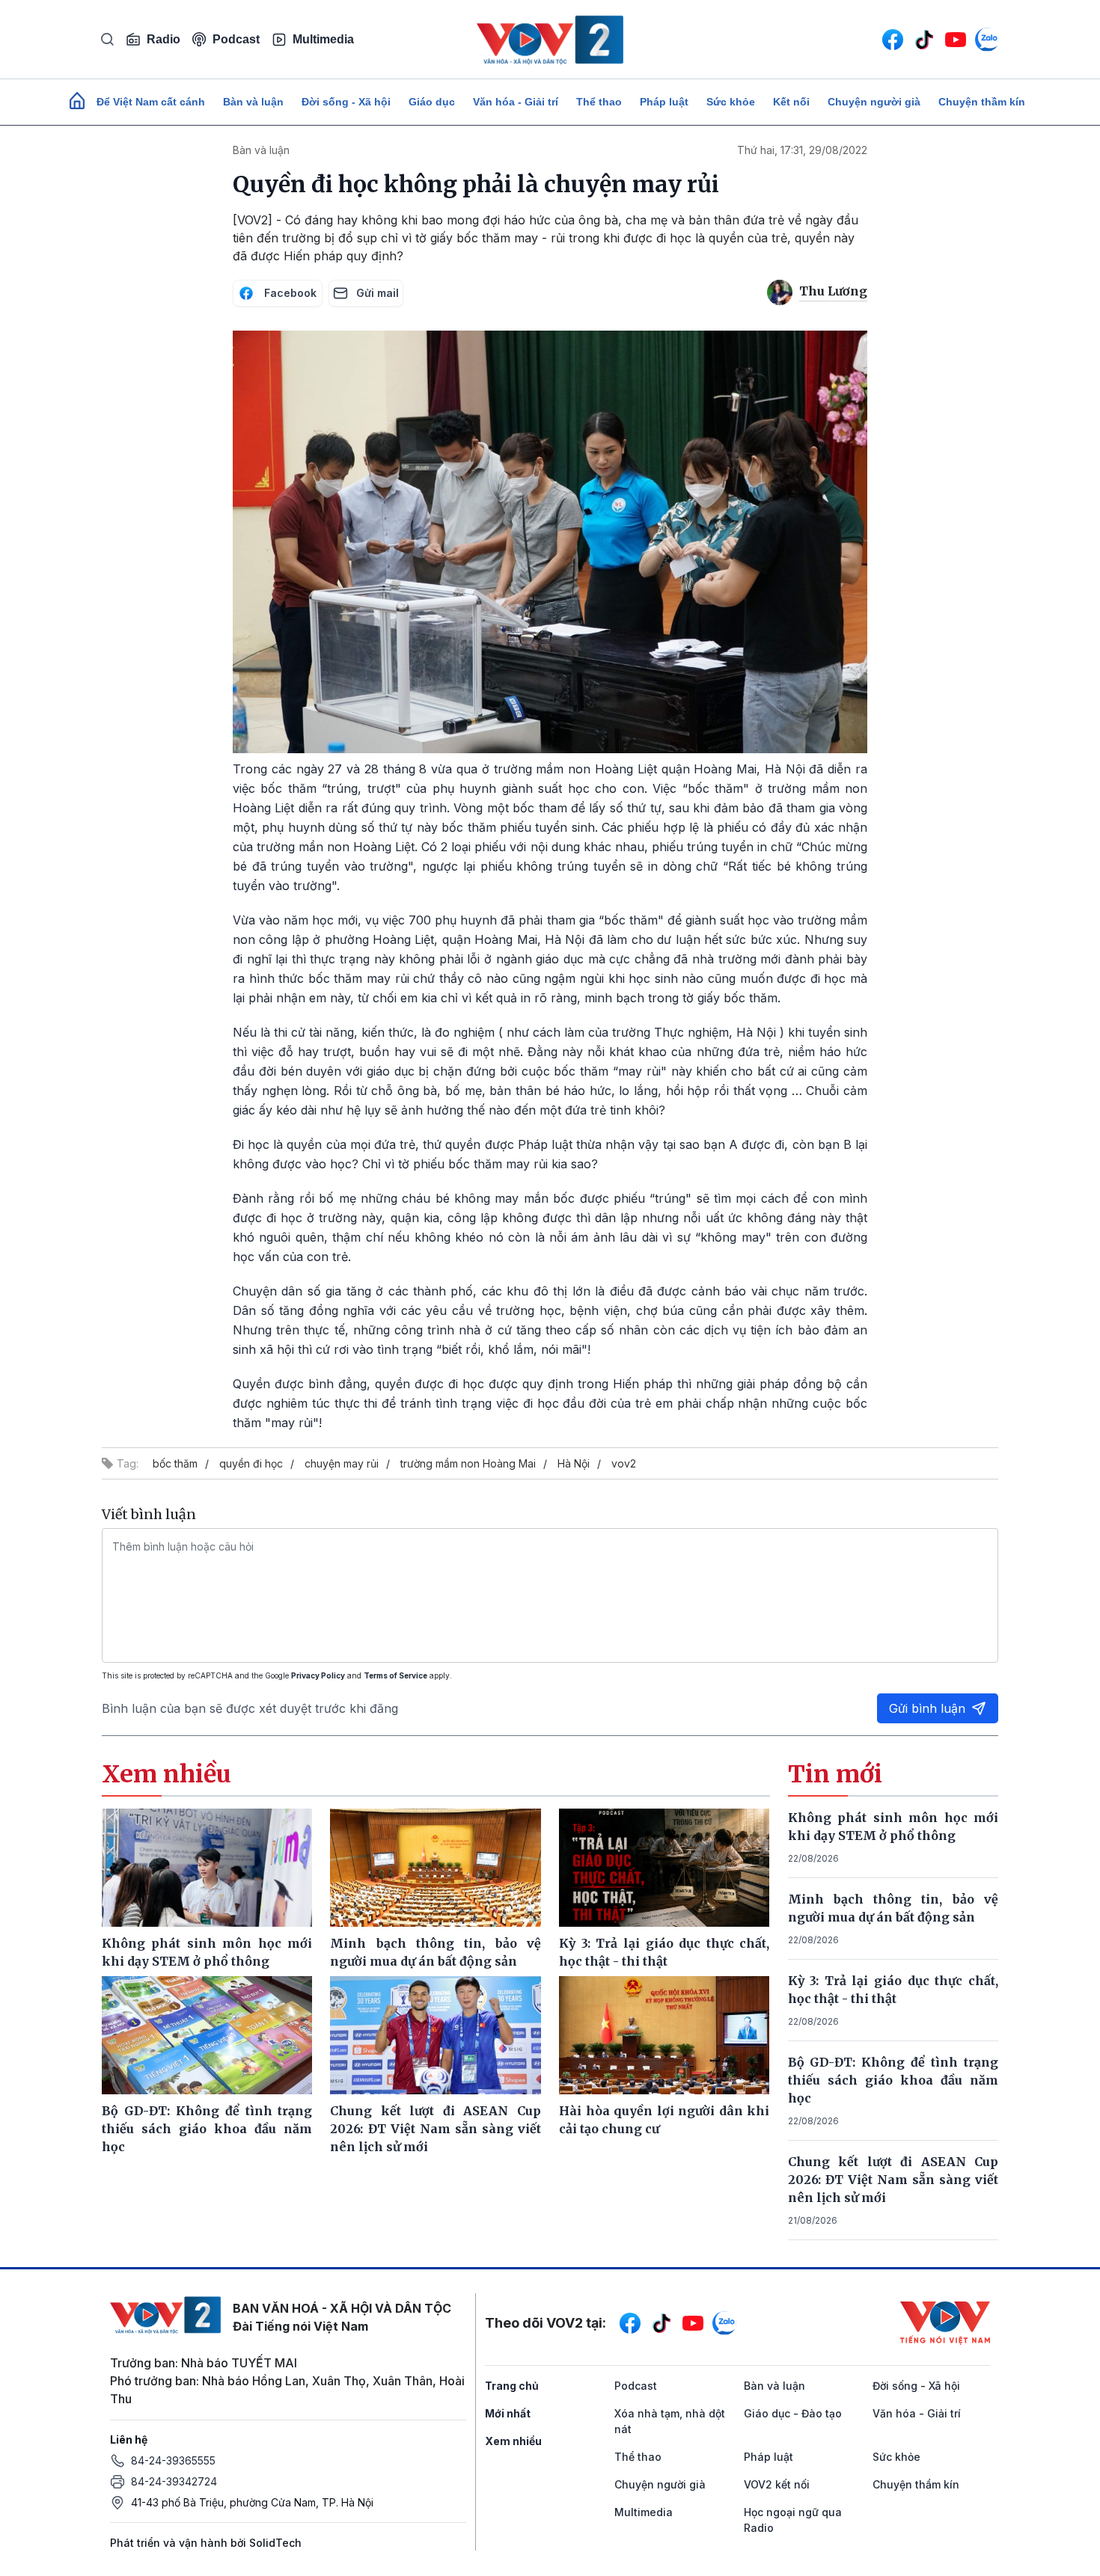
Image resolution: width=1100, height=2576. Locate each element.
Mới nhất (508, 2413)
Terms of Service (395, 1675)
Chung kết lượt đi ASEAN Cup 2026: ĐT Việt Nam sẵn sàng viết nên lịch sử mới (893, 2180)
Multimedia (323, 39)
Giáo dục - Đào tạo (793, 2413)
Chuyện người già (874, 102)
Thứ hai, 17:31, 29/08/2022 (802, 150)
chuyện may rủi (342, 1463)
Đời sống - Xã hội (346, 102)
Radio (164, 39)
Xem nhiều (513, 2441)
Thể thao (599, 102)
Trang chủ (512, 2386)
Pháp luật (664, 102)
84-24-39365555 (173, 2460)
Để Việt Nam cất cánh (151, 102)
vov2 (624, 1463)
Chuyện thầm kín (982, 102)
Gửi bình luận (927, 1708)
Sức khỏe (731, 102)
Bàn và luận (253, 102)
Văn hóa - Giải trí (516, 102)
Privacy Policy (318, 1675)
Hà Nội (574, 1463)
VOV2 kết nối (777, 2484)
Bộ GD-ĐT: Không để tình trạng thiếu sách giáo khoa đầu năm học (893, 2080)
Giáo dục (432, 102)
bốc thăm (175, 1463)
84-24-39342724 (174, 2481)
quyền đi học (251, 1463)
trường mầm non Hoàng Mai (468, 1463)
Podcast (236, 39)
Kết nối (791, 102)
